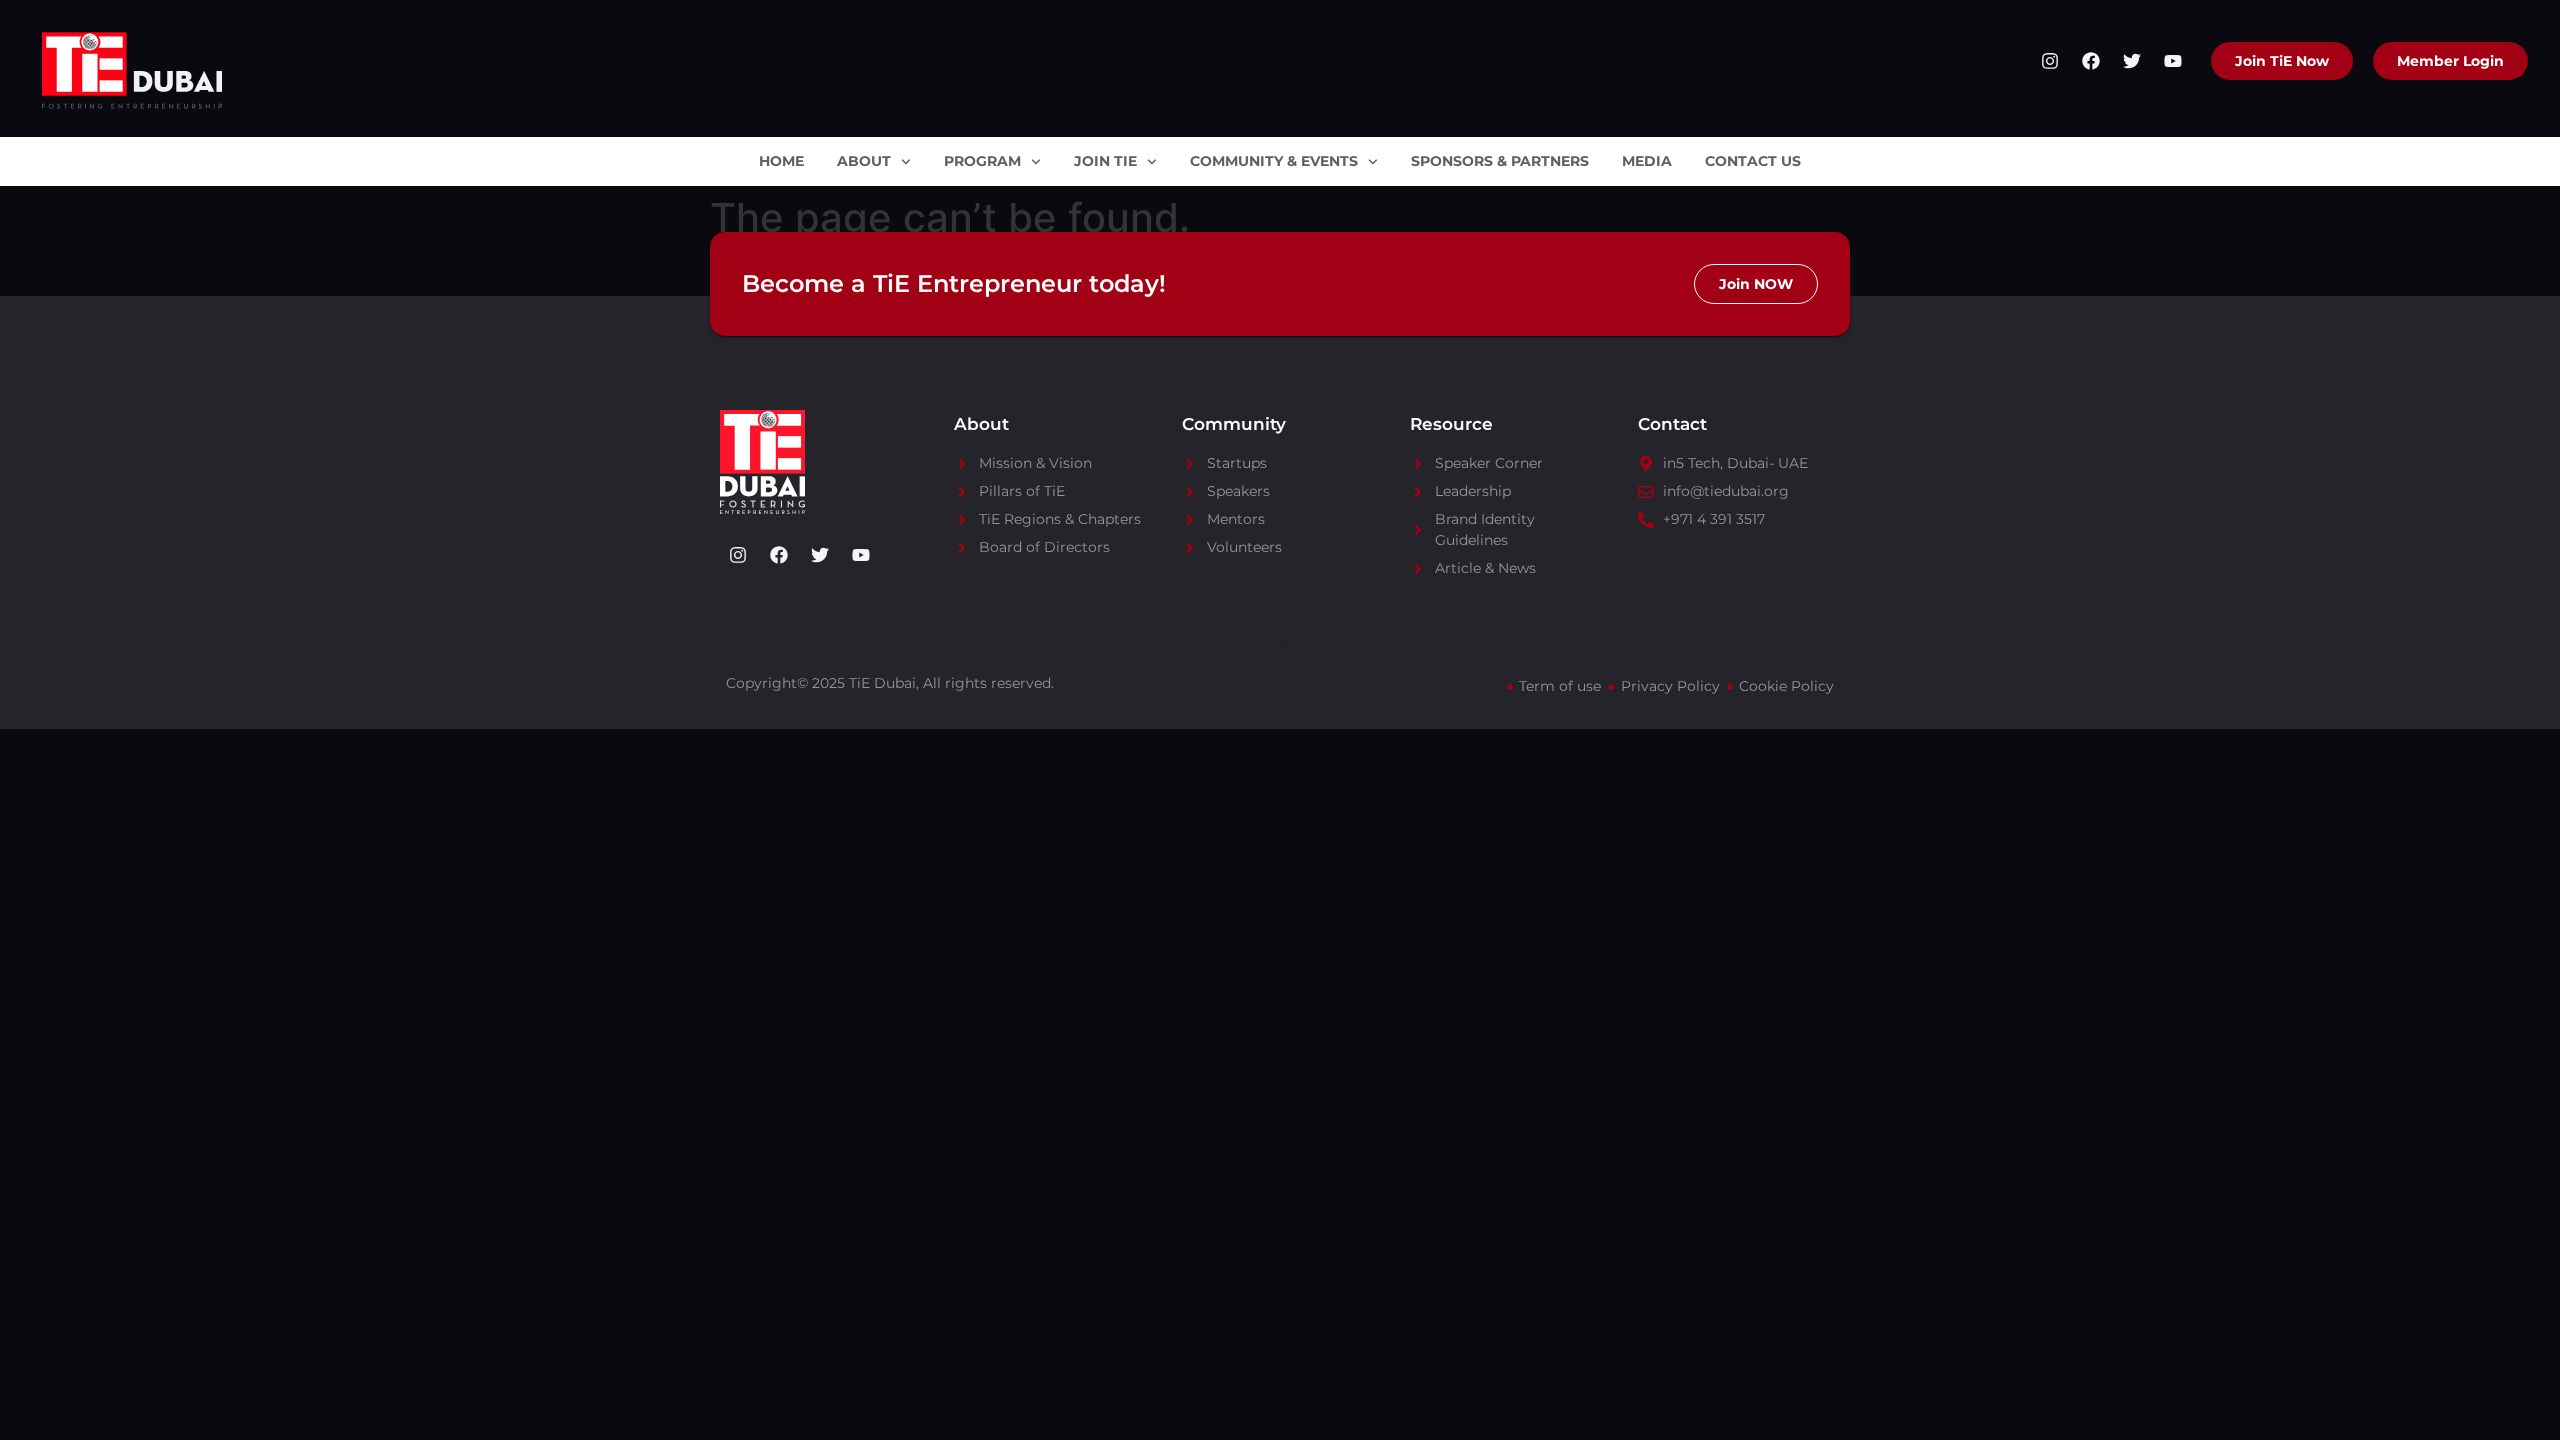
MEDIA (1647, 161)
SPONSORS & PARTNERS (1500, 161)
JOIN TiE (1105, 161)
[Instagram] (2050, 61)
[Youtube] (2173, 61)
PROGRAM (982, 161)
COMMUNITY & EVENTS (1274, 161)
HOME (781, 161)
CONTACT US (1753, 161)
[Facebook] (2091, 61)
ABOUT (864, 161)
